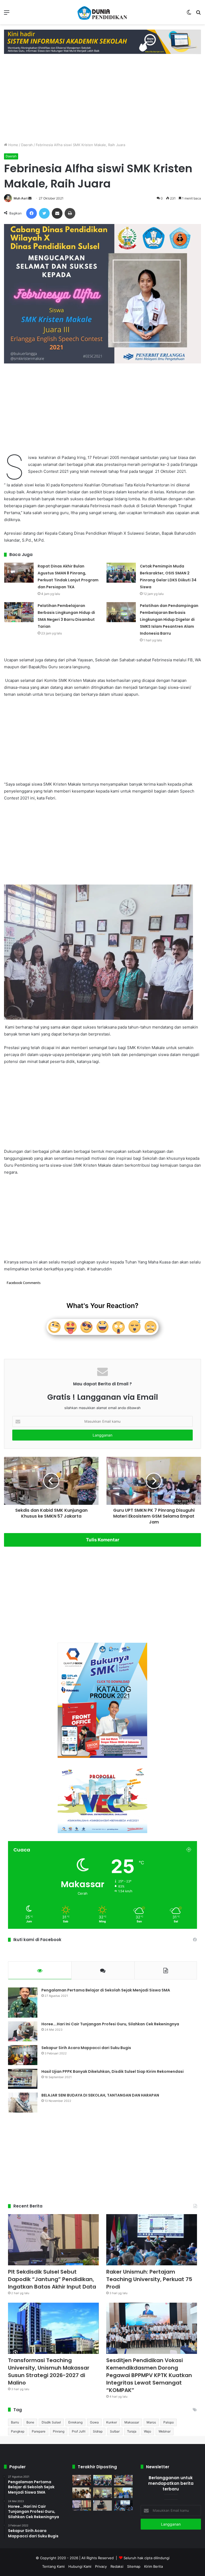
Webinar (165, 2431)
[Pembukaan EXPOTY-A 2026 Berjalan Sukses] (123, 2493)
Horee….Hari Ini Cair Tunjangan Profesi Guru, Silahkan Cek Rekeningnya (110, 2024)
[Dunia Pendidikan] (102, 12)
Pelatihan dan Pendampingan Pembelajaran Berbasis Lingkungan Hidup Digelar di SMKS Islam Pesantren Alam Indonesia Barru (169, 619)
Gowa (94, 2422)
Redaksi (117, 2566)
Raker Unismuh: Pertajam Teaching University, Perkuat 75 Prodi (149, 2279)
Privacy (101, 2566)
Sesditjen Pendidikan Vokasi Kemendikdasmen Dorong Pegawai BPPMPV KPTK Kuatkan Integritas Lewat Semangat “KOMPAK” (149, 2375)
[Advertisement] (102, 97)
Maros (151, 2422)
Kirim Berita (153, 2566)
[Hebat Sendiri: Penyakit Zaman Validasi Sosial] (102, 2505)
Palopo (169, 2422)
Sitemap (134, 2566)
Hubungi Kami (80, 2566)
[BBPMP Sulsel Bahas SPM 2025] (82, 2493)
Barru (15, 2422)
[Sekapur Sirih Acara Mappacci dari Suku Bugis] (23, 2055)
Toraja (132, 2431)
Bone (30, 2422)
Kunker (112, 2422)
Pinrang (59, 2431)
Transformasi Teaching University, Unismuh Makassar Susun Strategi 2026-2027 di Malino (49, 2371)
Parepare (39, 2431)
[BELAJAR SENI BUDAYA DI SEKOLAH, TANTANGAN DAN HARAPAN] (23, 2103)
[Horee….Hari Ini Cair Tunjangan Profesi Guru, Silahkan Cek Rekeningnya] (23, 2031)
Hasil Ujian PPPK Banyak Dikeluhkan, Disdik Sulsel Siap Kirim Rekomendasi (113, 2071)
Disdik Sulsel (51, 2422)
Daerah (27, 145)
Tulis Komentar (103, 1540)
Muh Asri (21, 198)
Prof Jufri (79, 2431)
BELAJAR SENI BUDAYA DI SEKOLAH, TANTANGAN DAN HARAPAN (100, 2095)
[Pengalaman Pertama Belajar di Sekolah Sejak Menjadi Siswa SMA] (23, 2003)
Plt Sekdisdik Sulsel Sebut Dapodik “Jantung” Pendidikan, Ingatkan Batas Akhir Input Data (52, 2279)
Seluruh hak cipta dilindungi (147, 2558)
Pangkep (18, 2431)
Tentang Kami (53, 2566)
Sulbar (115, 2431)
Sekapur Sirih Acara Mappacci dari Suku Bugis (86, 2048)
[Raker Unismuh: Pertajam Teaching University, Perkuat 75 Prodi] (152, 2240)
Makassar (132, 2422)
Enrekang (75, 2422)
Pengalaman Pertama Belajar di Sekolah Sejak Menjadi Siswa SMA (106, 1990)
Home (13, 145)
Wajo (147, 2431)
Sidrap (98, 2431)
